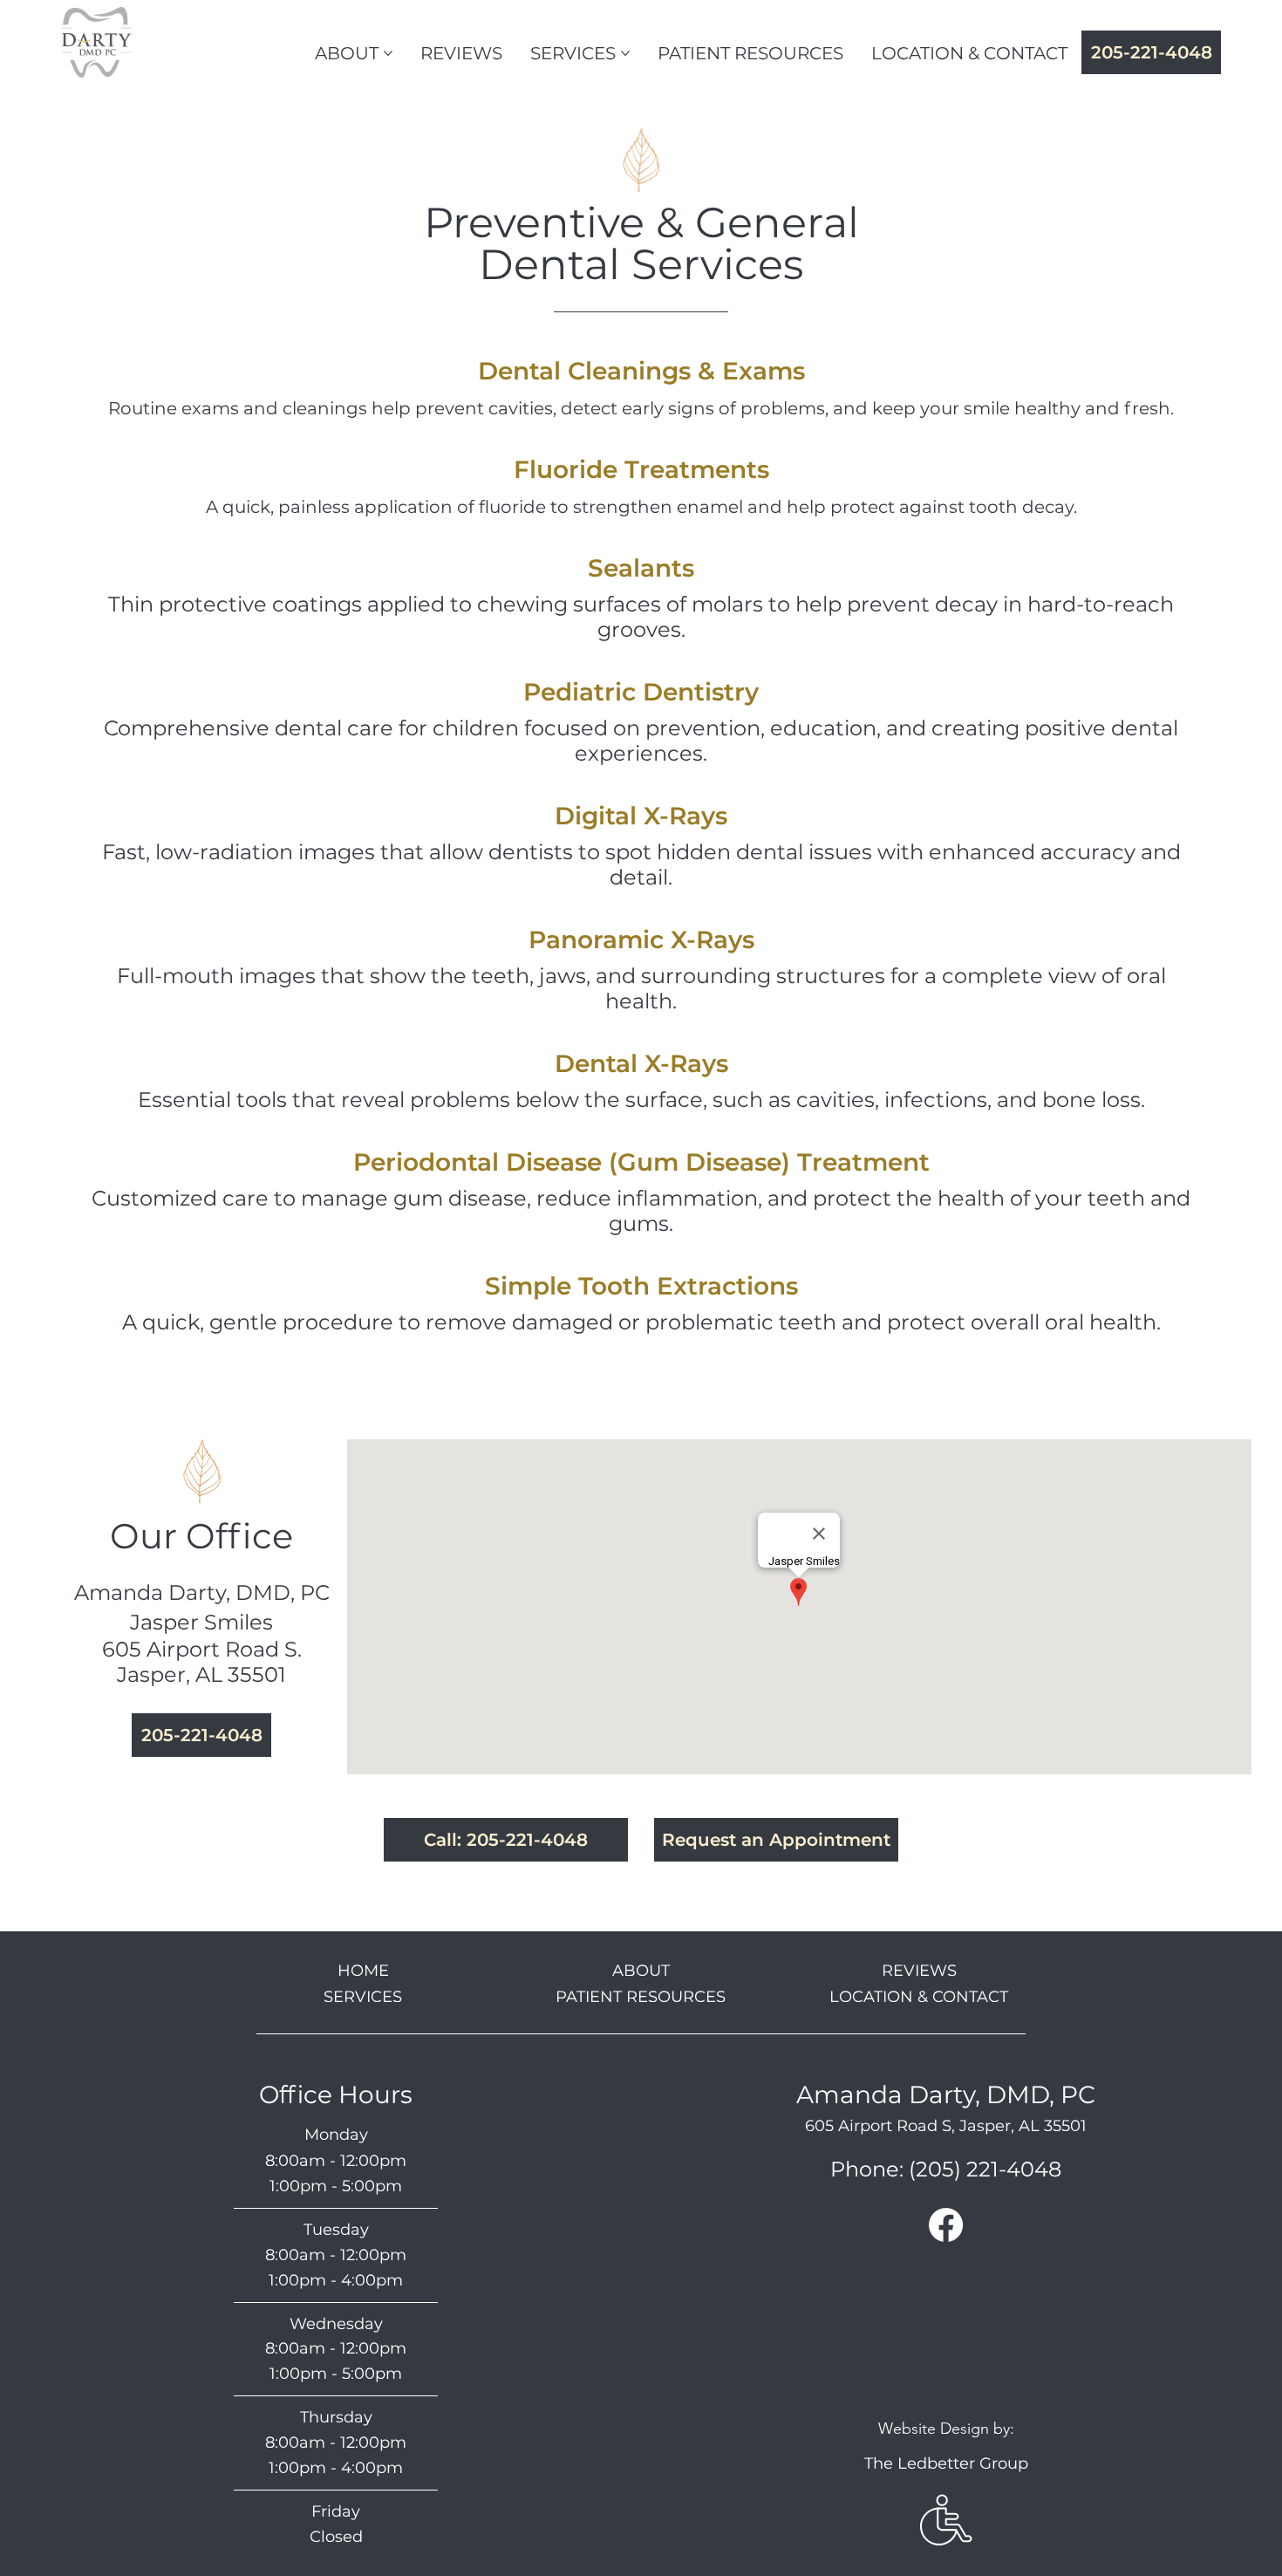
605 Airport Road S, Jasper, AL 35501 (946, 2126)
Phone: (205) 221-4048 (946, 2169)
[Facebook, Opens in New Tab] (946, 2225)
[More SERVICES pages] (625, 53)
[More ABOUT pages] (388, 53)
